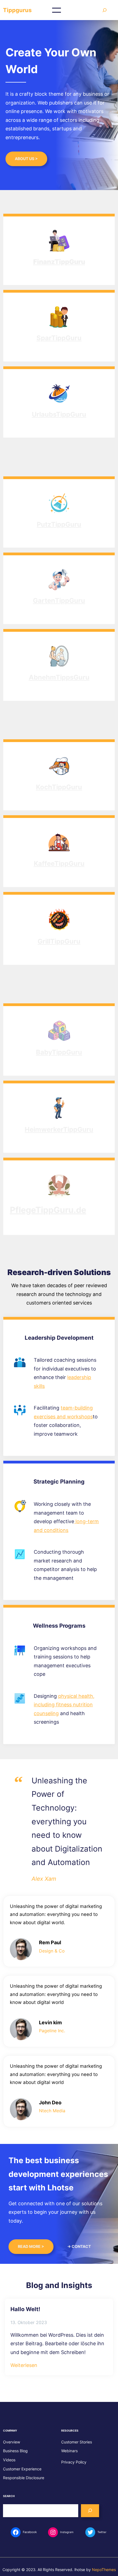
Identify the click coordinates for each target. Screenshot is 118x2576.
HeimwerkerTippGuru (59, 1129)
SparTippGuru (59, 338)
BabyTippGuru (59, 1052)
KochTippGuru (59, 787)
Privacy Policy (74, 2462)
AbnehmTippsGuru (59, 677)
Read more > (31, 2246)
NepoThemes (104, 2570)
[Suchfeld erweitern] (105, 10)
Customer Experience (22, 2469)
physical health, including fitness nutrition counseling (64, 1705)
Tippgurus (17, 10)
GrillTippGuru (59, 941)
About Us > (26, 159)
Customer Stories (77, 2442)
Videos (9, 2460)
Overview (12, 2442)
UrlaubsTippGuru (59, 414)
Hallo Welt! (25, 2309)
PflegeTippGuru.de (48, 1210)
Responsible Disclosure (24, 2478)
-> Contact (79, 2246)
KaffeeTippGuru (59, 863)
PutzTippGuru (59, 524)
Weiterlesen (24, 2366)
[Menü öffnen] (57, 10)
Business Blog (15, 2451)
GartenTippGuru (59, 601)
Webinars (69, 2451)
